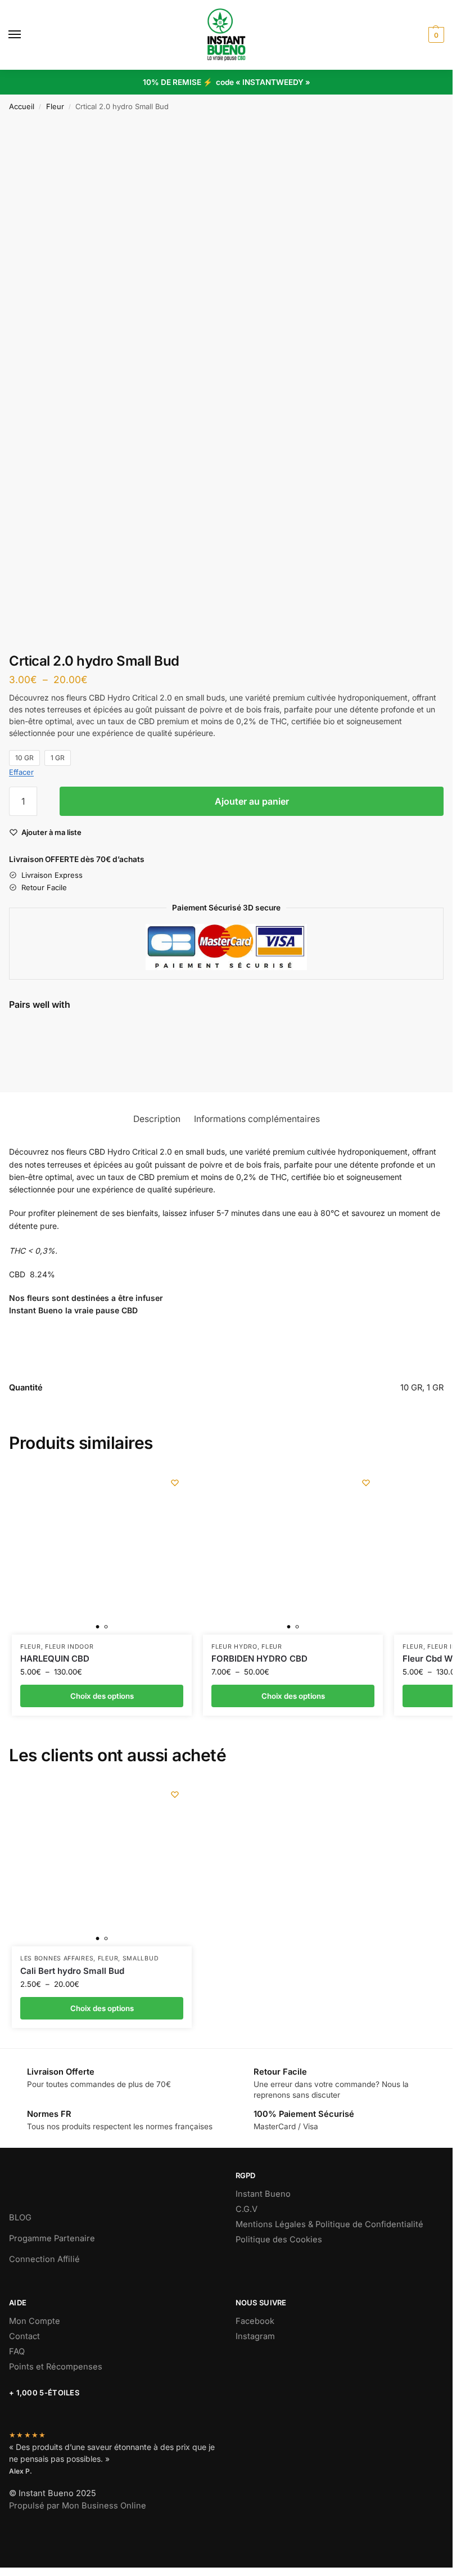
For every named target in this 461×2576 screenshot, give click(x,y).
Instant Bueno (263, 2194)
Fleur (55, 106)
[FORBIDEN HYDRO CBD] (293, 1550)
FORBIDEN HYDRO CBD (259, 1659)
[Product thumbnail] (42, 1047)
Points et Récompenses (56, 2367)
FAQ (17, 2351)
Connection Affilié (44, 2259)
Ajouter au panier (252, 801)
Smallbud (141, 1958)
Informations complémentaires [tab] (257, 1119)
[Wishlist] (175, 1483)
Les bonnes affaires (57, 1958)
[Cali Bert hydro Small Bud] (102, 1862)
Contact (24, 2336)
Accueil (22, 106)
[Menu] (25, 35)
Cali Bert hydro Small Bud (72, 1971)
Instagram (255, 2336)
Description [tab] (157, 1119)
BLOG (20, 2218)
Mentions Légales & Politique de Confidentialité (329, 2224)
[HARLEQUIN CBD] (102, 1550)
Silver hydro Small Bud (118, 1031)
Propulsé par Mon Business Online (78, 2506)
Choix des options (111, 1059)
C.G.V (247, 2209)
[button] (435, 35)
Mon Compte (35, 2321)
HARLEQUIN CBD (55, 1659)
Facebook (255, 2321)
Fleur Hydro (234, 1647)
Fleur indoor (69, 1647)
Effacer (21, 772)
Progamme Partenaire (52, 2238)
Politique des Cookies (279, 2240)
